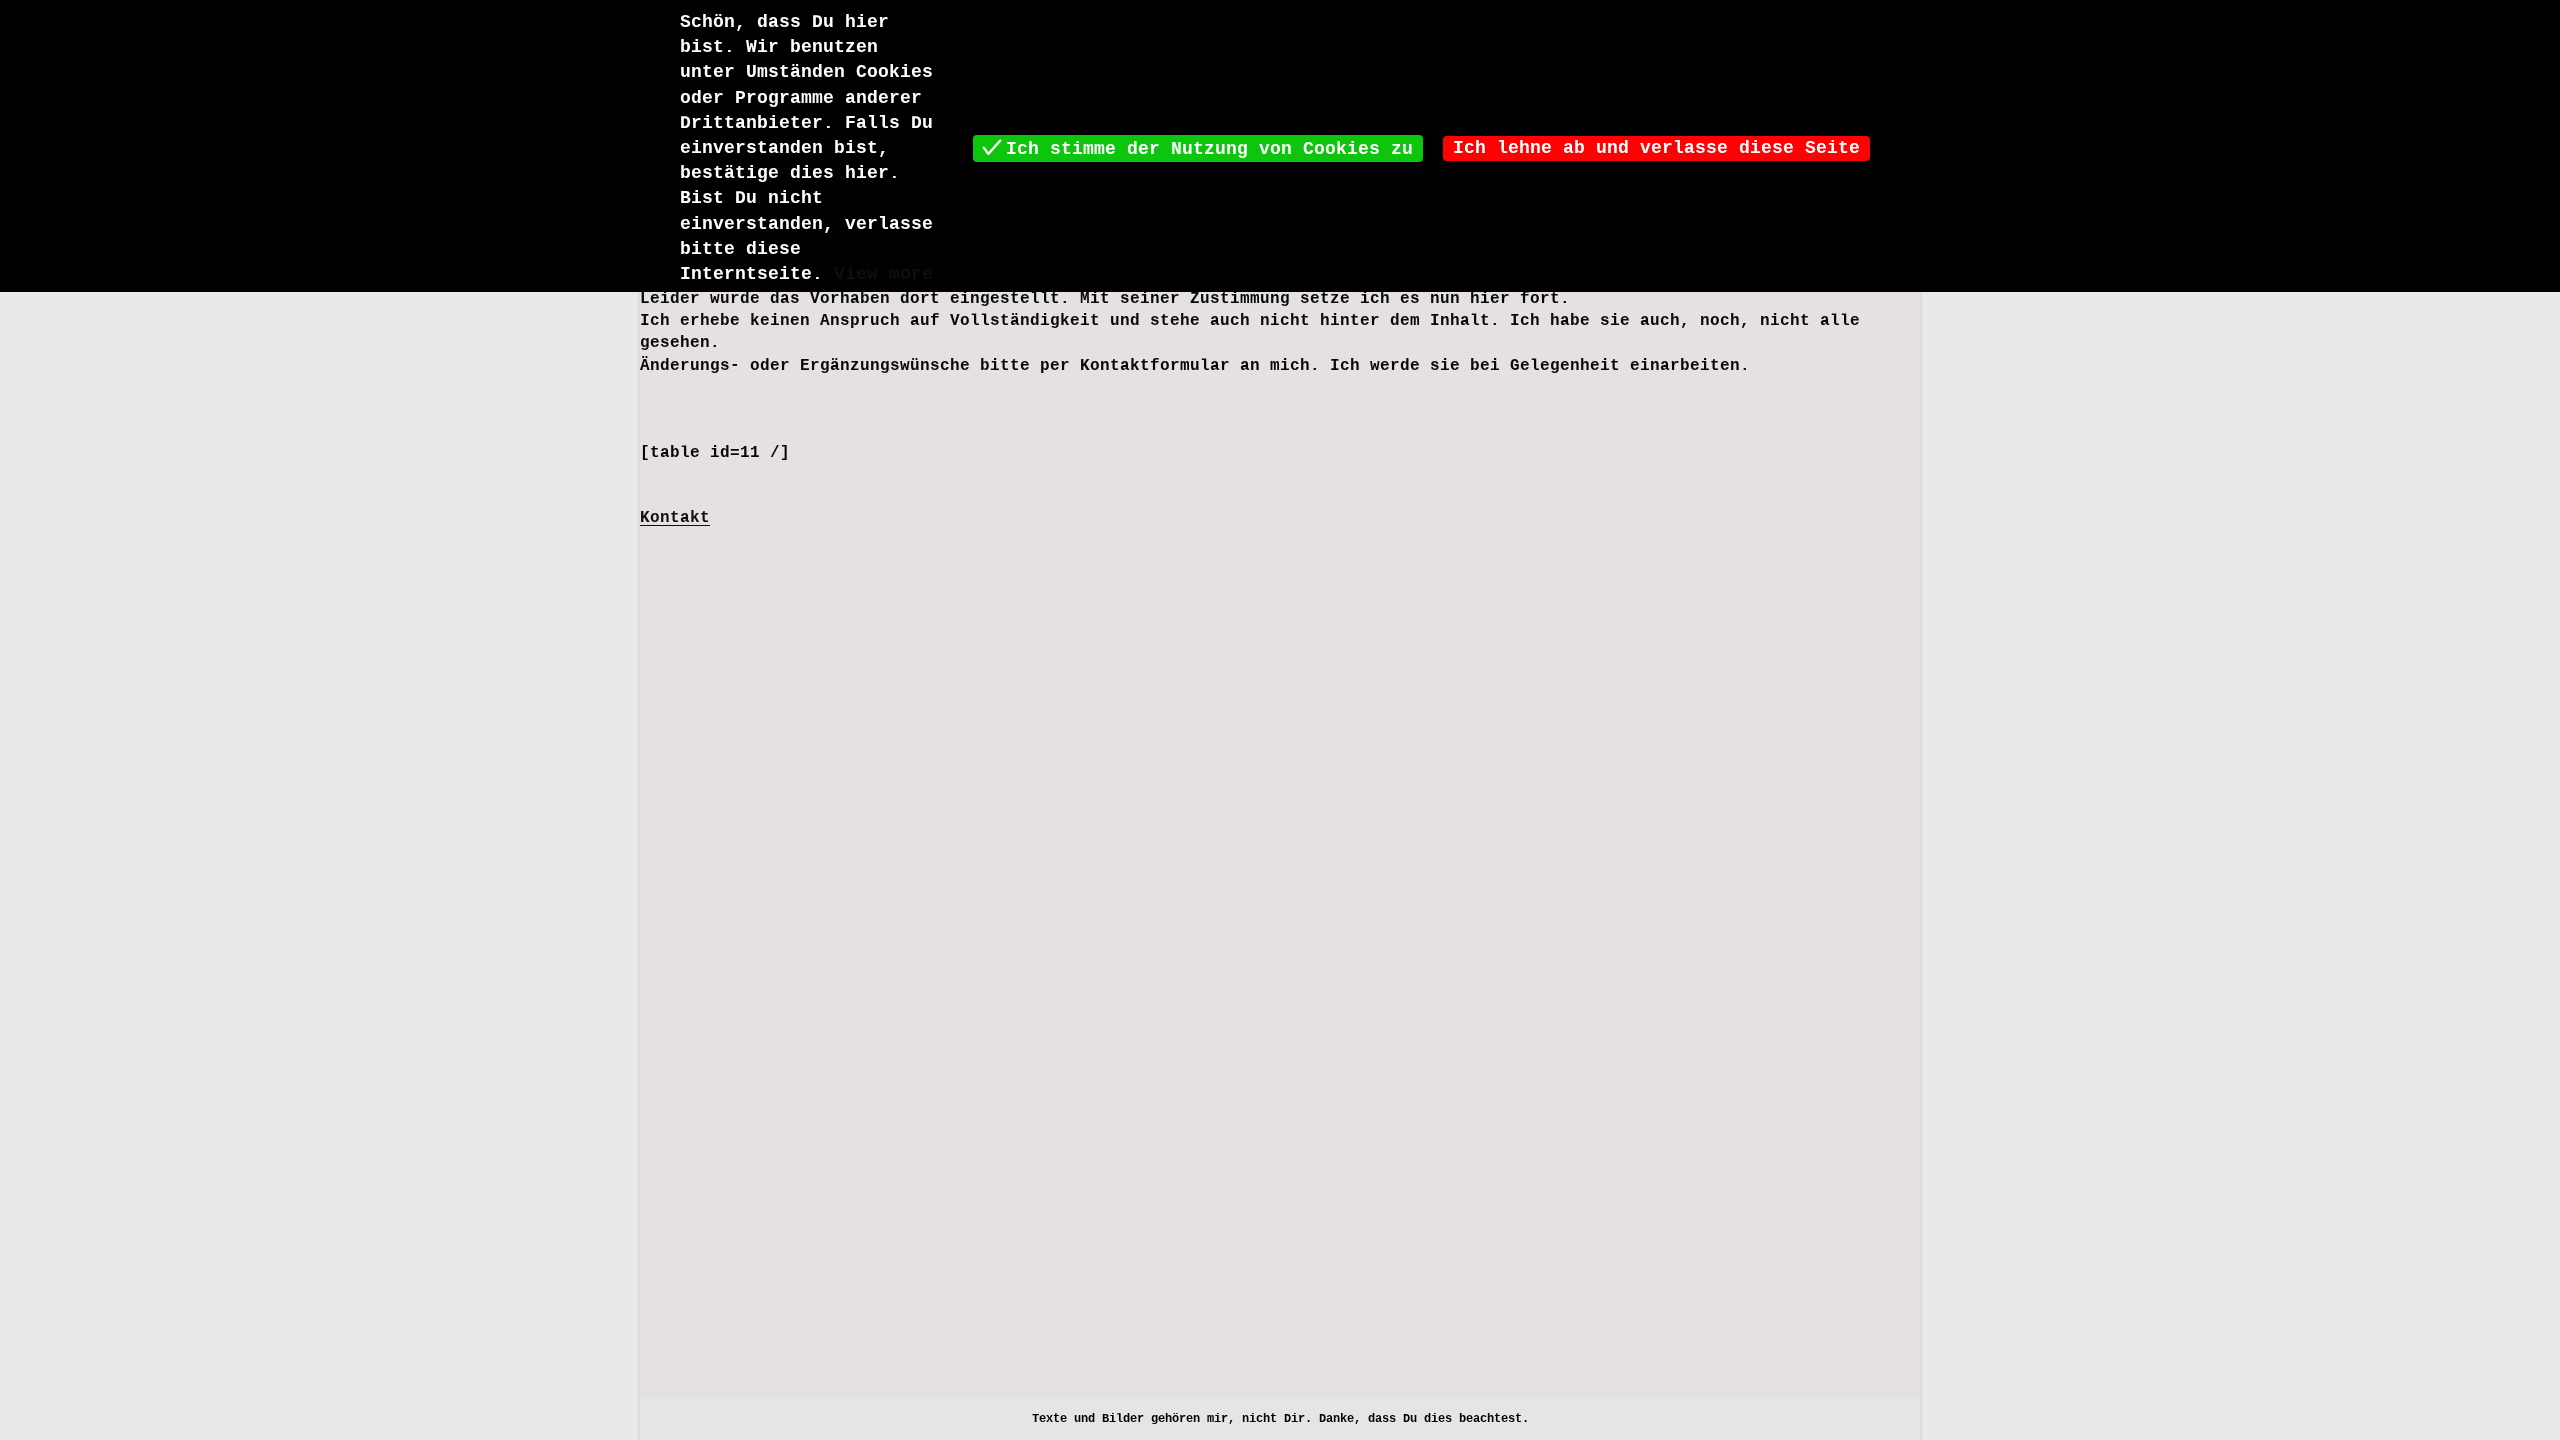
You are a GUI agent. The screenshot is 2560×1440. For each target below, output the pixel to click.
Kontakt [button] (675, 518)
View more (883, 274)
